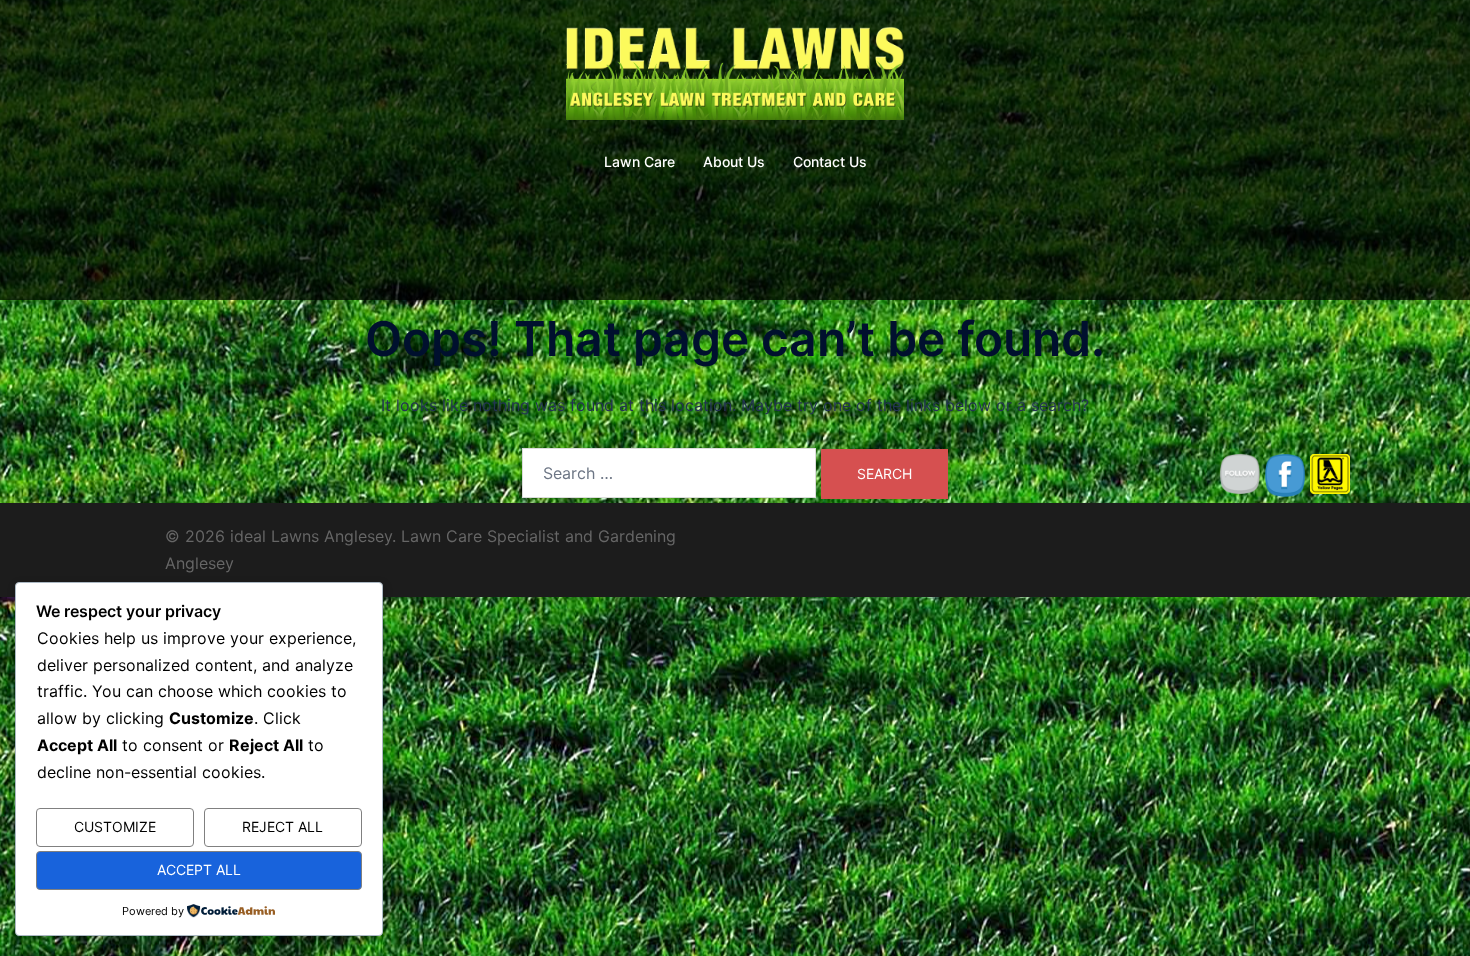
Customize (115, 826)
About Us (734, 161)
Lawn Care (639, 161)
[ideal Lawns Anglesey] (735, 76)
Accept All (199, 869)
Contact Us (830, 161)
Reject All (282, 826)
